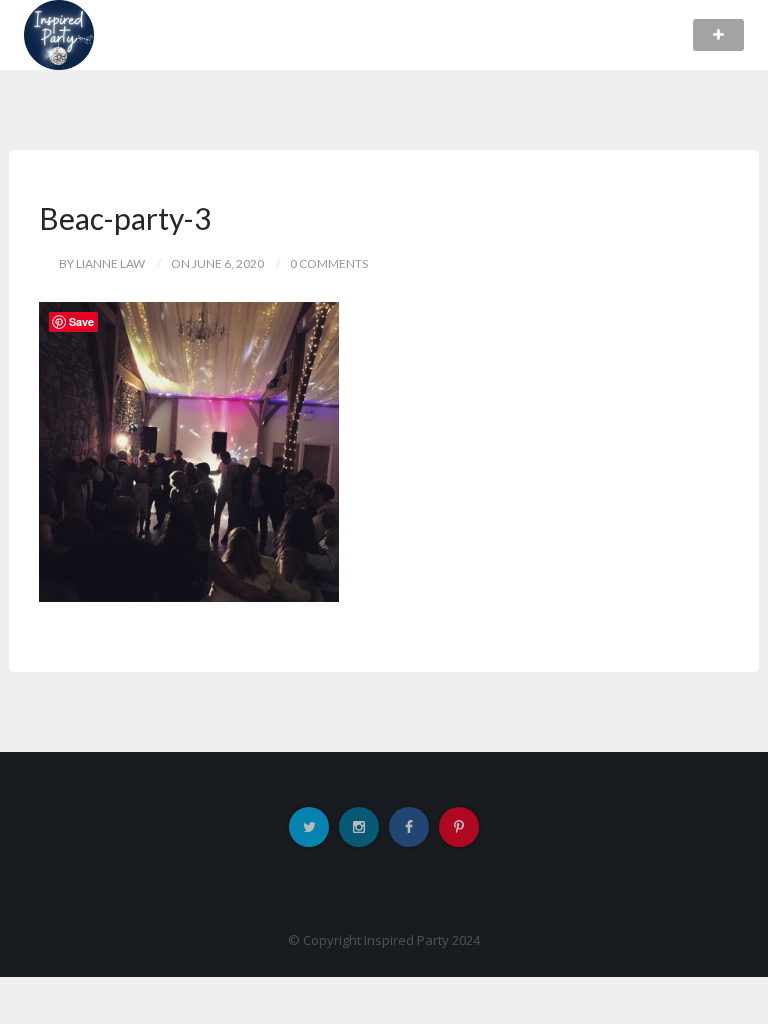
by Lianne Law (102, 263)
